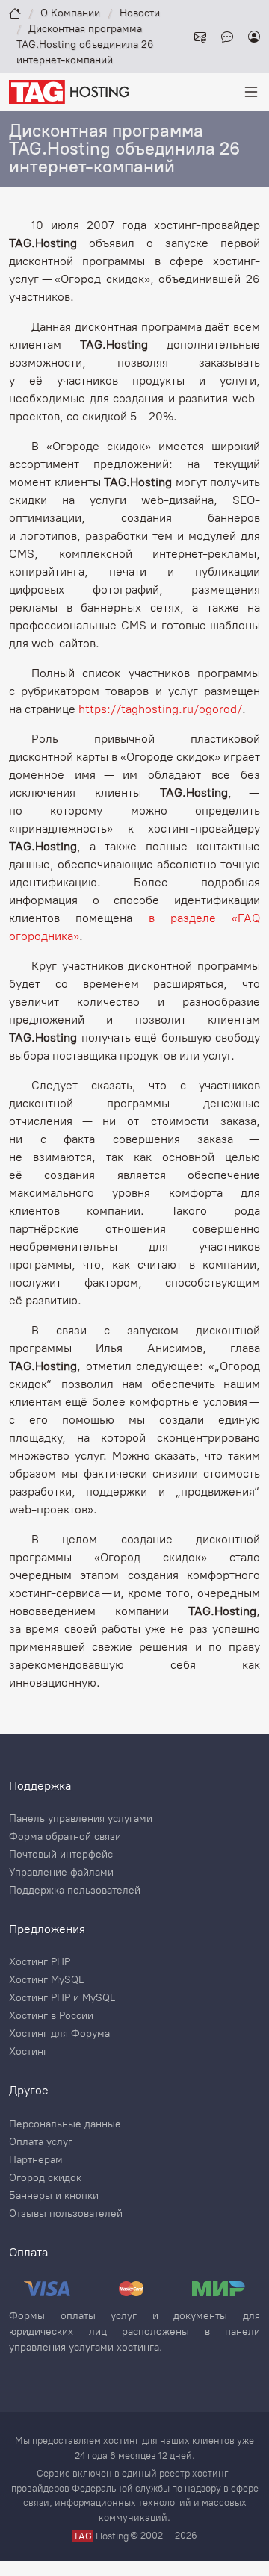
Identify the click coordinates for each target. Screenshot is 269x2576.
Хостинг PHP (40, 1962)
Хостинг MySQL (46, 1980)
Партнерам (36, 2160)
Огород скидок (45, 2178)
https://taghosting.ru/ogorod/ (160, 709)
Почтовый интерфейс (61, 1855)
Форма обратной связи (65, 1837)
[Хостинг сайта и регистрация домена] (69, 91)
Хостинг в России (51, 2016)
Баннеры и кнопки (54, 2196)
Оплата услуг (41, 2142)
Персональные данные (65, 2124)
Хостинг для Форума (59, 2034)
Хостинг (28, 2052)
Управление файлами (61, 1873)
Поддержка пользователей (75, 1891)
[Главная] (15, 13)
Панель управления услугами (81, 1819)
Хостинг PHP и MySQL (62, 1998)
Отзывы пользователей (66, 2214)
